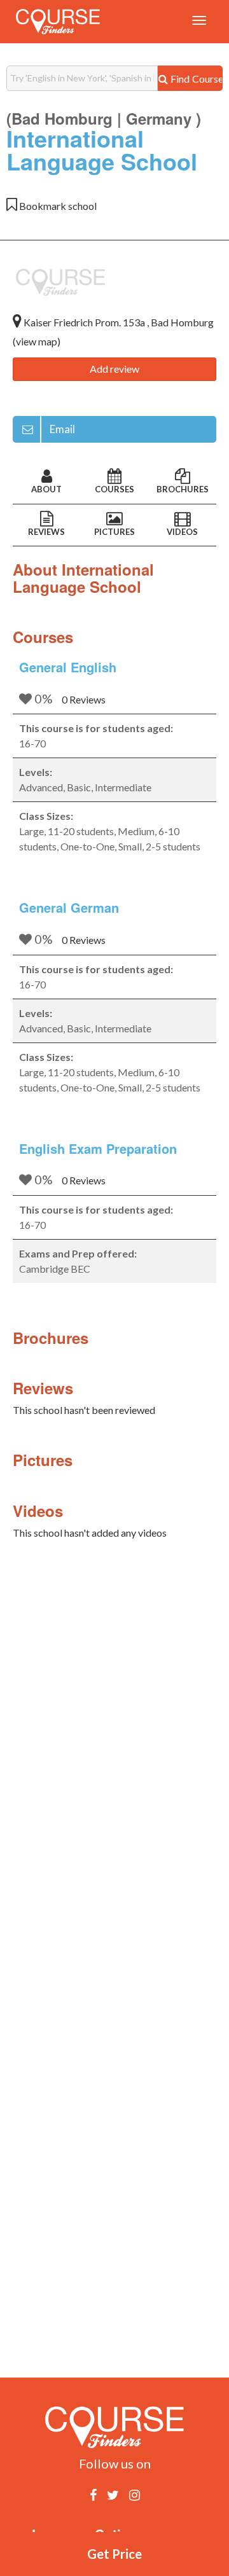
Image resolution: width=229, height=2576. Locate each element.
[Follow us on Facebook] (93, 2495)
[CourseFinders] (58, 22)
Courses (114, 489)
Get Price (114, 2554)
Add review (114, 369)
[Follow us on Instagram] (135, 2495)
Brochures (183, 489)
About (46, 489)
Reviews (46, 532)
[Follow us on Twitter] (113, 2495)
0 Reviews (84, 699)
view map (37, 341)
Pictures (114, 532)
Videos (182, 532)
